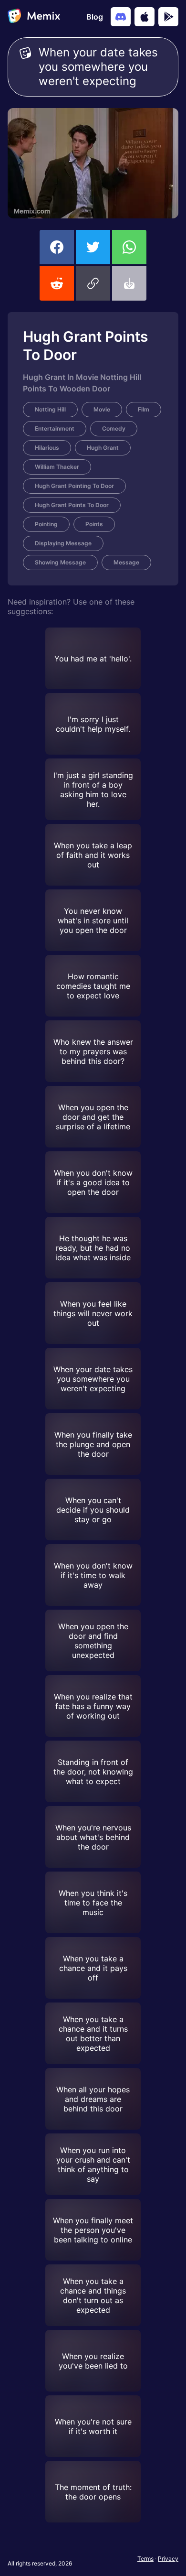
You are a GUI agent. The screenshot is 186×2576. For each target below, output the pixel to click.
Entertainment (55, 428)
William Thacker (57, 467)
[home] (34, 17)
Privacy (168, 2559)
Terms (145, 2559)
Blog (95, 17)
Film (144, 409)
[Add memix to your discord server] (121, 17)
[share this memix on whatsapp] (129, 247)
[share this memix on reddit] (57, 283)
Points (94, 524)
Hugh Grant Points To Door (72, 505)
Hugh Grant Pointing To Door (74, 486)
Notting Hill (50, 409)
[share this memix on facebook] (57, 247)
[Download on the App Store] (145, 17)
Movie (102, 409)
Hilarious (47, 448)
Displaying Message (63, 543)
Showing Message (60, 562)
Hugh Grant (103, 448)
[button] (93, 283)
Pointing (46, 524)
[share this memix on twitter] (93, 247)
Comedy (114, 428)
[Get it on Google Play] (168, 17)
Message (126, 562)
